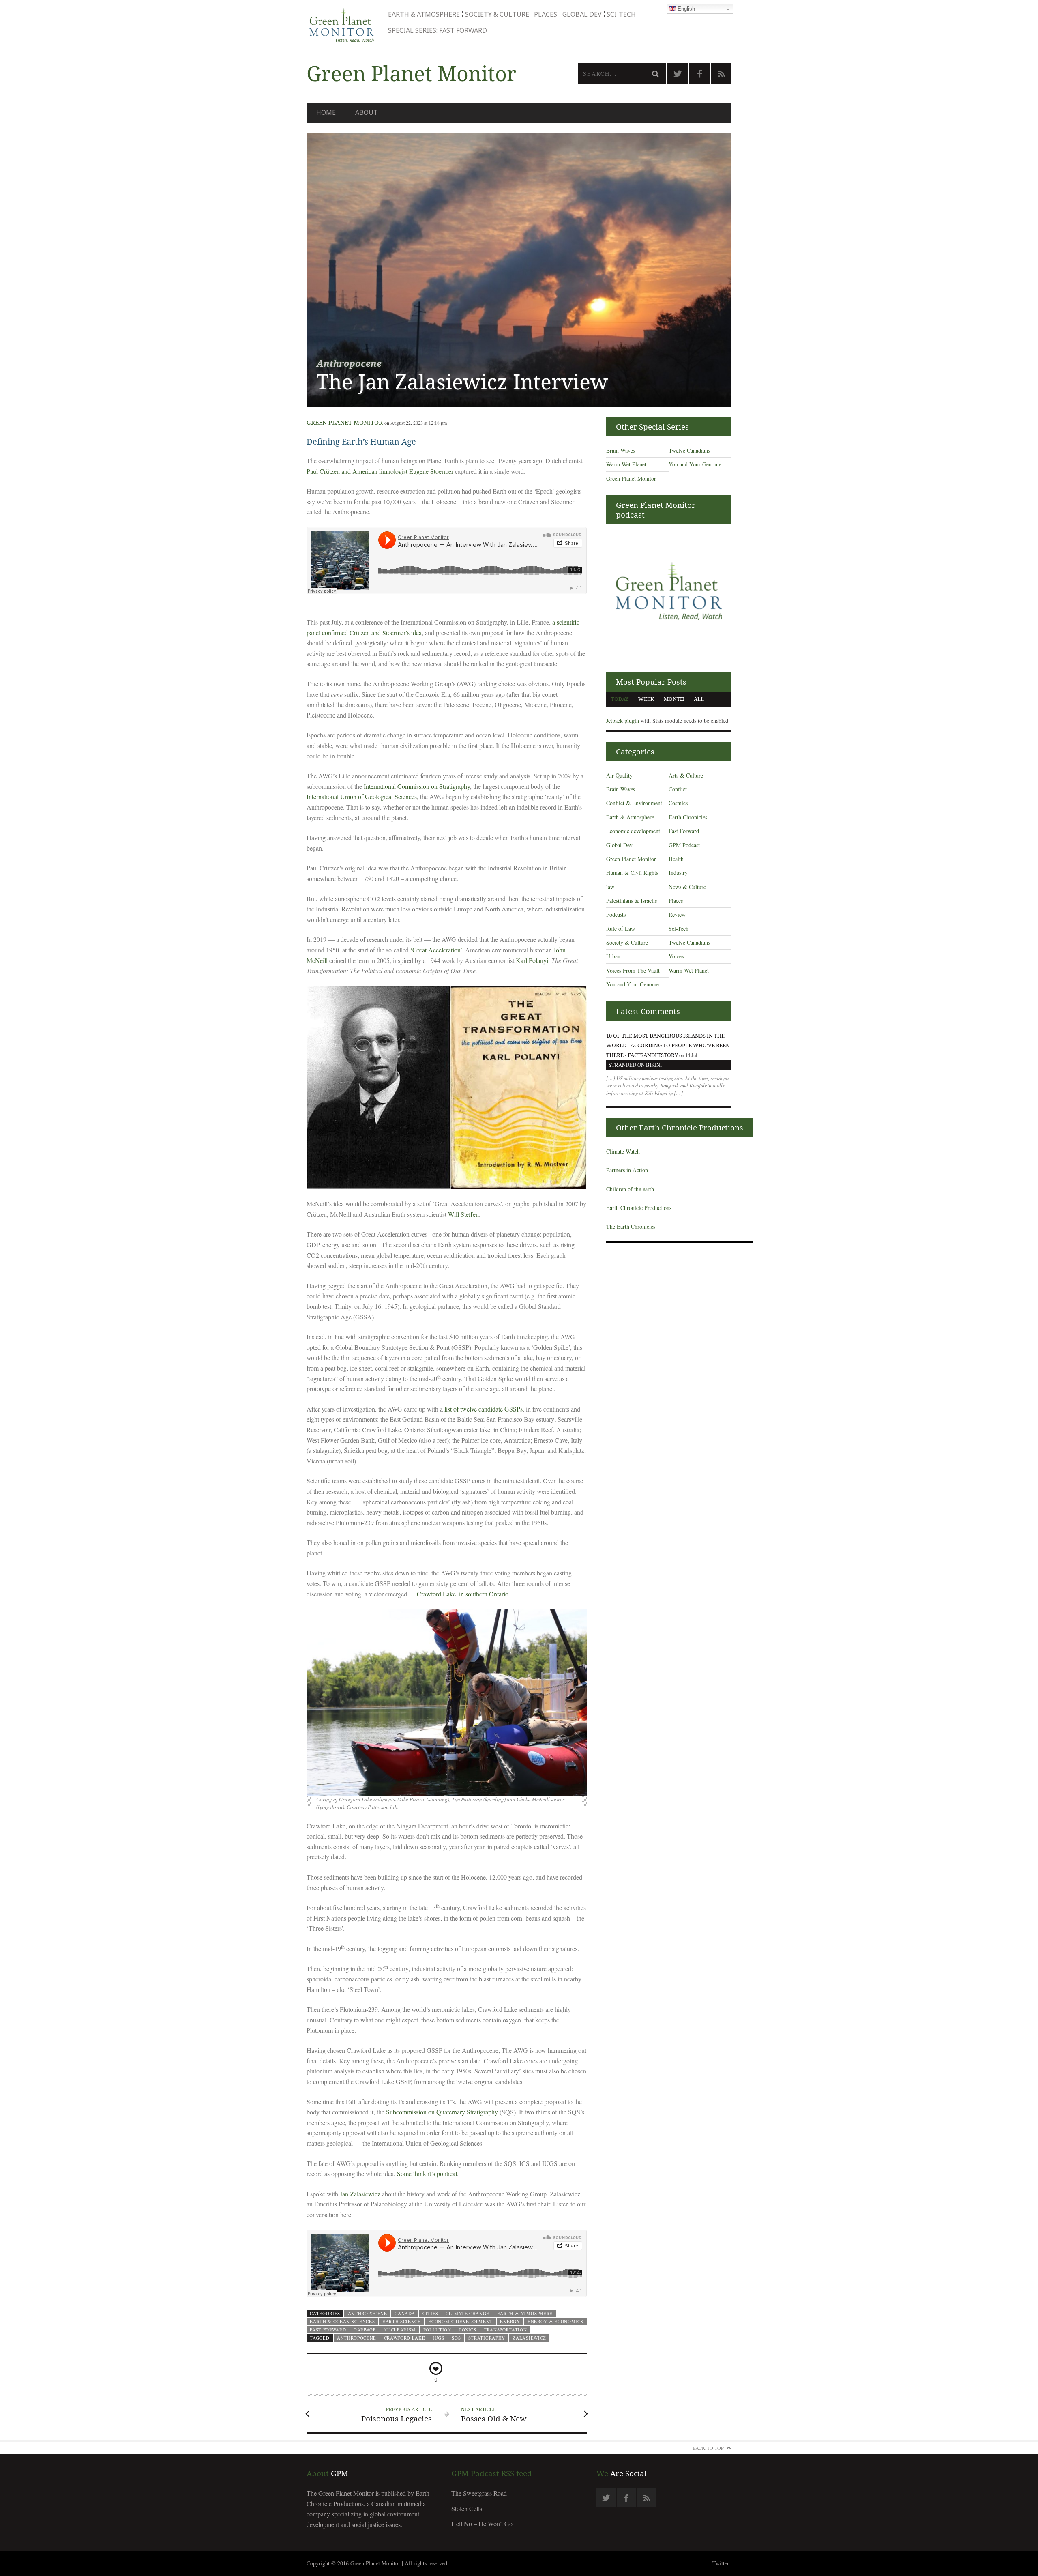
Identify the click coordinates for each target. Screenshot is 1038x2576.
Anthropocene (368, 2313)
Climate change (468, 2313)
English (685, 9)
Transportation (505, 2330)
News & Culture (687, 887)
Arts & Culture (686, 775)
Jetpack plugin (623, 721)
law (610, 887)
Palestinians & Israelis (632, 901)
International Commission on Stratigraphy (417, 786)
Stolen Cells (467, 2508)
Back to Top (708, 2448)
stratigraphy (487, 2338)
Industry (678, 873)
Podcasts (616, 914)
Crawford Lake (405, 2338)
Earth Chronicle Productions (639, 1208)
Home (326, 112)
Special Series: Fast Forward (438, 30)
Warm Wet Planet (626, 464)
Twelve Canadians (689, 450)
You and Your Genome (695, 464)
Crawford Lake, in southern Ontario (463, 1594)
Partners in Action (627, 1170)
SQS (456, 2338)
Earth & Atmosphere (424, 14)
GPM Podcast (684, 845)
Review (677, 914)
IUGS (439, 2338)
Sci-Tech (621, 14)
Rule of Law (621, 929)
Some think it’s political (427, 2173)
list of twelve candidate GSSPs (484, 1409)
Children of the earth (630, 1189)
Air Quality (619, 775)
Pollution (437, 2330)
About (367, 112)
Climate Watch (623, 1151)
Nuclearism (400, 2330)
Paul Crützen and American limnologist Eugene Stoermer (380, 471)
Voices (676, 956)
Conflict (678, 789)
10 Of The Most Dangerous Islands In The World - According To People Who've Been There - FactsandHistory (668, 1045)
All (699, 699)
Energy (510, 2321)
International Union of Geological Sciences (362, 796)
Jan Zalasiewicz (360, 2194)
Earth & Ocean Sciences (342, 2321)
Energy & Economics (555, 2321)
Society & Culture (497, 14)
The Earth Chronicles (631, 1226)
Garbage (365, 2330)
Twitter (721, 2563)
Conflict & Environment (634, 803)
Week (646, 699)
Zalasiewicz (529, 2338)
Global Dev (582, 14)
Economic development (460, 2321)
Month (674, 699)
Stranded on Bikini (635, 1065)
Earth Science (402, 2321)
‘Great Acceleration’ (436, 950)
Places (546, 14)
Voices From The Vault (633, 970)
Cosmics (678, 803)
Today (620, 699)
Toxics (467, 2330)
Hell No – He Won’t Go (482, 2523)
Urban (613, 956)
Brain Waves (621, 450)
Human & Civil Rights (632, 873)
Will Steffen (463, 1214)
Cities (430, 2313)
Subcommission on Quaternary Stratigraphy (442, 2112)
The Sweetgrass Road (479, 2493)
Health (676, 859)
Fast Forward (328, 2330)
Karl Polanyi (532, 960)
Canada (405, 2313)
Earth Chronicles (688, 817)
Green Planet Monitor (345, 422)
